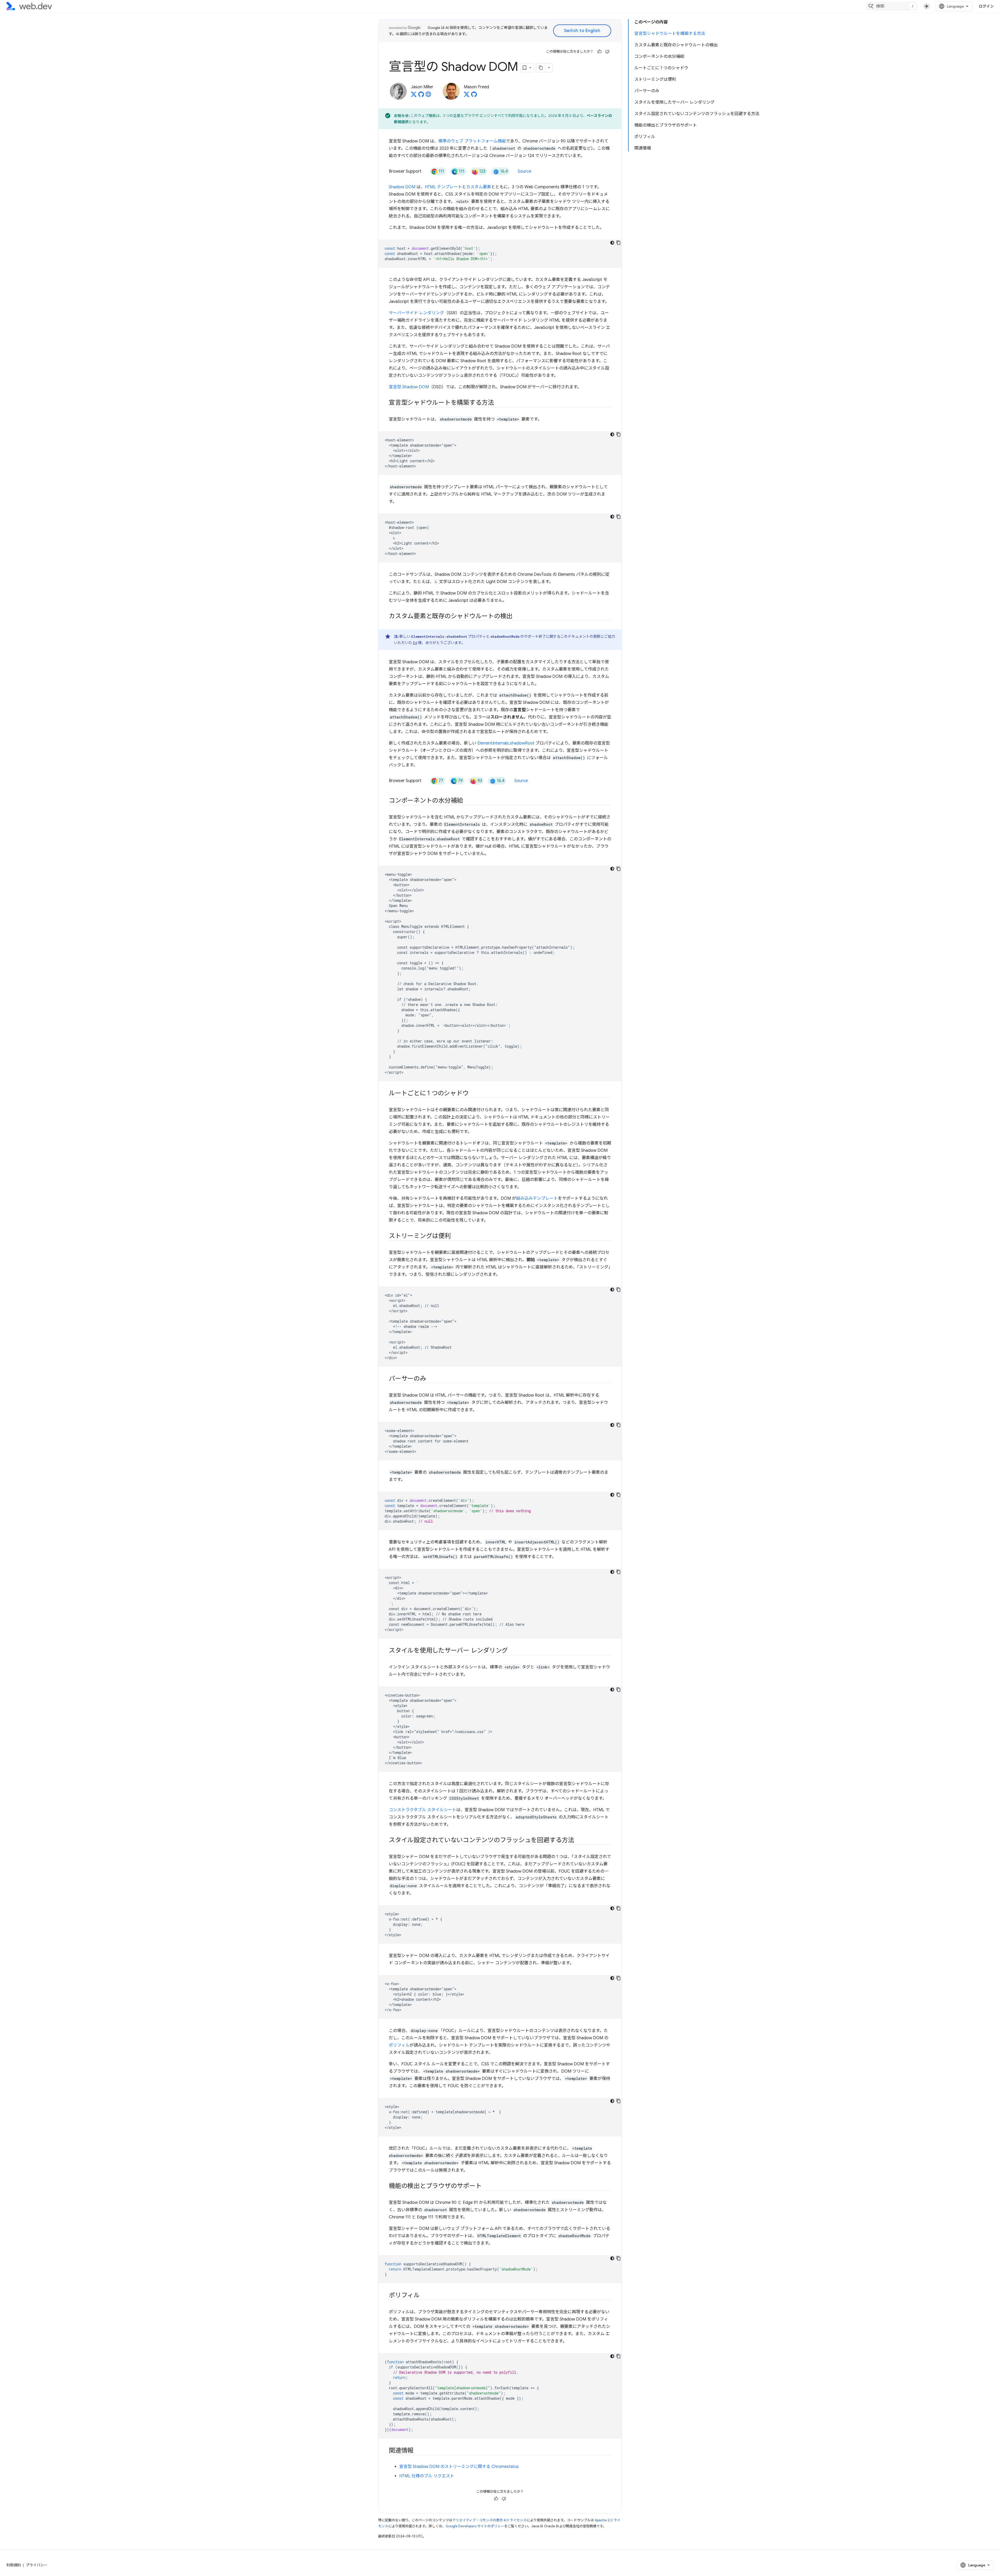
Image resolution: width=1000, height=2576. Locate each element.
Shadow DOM (402, 187)
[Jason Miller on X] (414, 96)
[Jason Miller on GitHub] (421, 96)
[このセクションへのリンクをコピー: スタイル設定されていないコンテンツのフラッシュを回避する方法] (579, 1841)
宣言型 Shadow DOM (409, 387)
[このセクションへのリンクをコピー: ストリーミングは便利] (455, 1236)
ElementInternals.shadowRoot (506, 743)
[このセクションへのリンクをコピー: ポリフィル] (424, 2296)
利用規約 (14, 2565)
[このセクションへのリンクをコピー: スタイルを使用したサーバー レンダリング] (512, 1651)
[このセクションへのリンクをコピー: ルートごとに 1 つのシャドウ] (473, 1094)
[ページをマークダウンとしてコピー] (541, 68)
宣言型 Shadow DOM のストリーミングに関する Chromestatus (459, 2467)
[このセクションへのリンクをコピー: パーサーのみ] (431, 1379)
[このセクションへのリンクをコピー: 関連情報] (418, 2451)
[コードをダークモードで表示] (612, 243)
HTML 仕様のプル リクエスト (427, 2476)
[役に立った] (599, 52)
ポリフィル (399, 2045)
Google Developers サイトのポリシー (475, 2526)
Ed (415, 643)
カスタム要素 (479, 187)
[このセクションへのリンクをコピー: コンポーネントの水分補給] (468, 801)
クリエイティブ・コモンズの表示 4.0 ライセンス (489, 2520)
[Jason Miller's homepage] (428, 96)
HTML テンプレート (443, 187)
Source (524, 171)
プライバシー (37, 2565)
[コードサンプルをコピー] (618, 243)
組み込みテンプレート (537, 1198)
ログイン (986, 6)
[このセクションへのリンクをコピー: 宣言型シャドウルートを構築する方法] (499, 403)
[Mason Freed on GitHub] (474, 96)
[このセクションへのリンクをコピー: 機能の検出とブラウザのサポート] (486, 2186)
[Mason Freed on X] (467, 96)
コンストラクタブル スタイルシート (423, 1810)
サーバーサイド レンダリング (416, 313)
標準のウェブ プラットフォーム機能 (472, 141)
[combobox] (892, 6)
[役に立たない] (607, 52)
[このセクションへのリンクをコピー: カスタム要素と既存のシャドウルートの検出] (517, 617)
